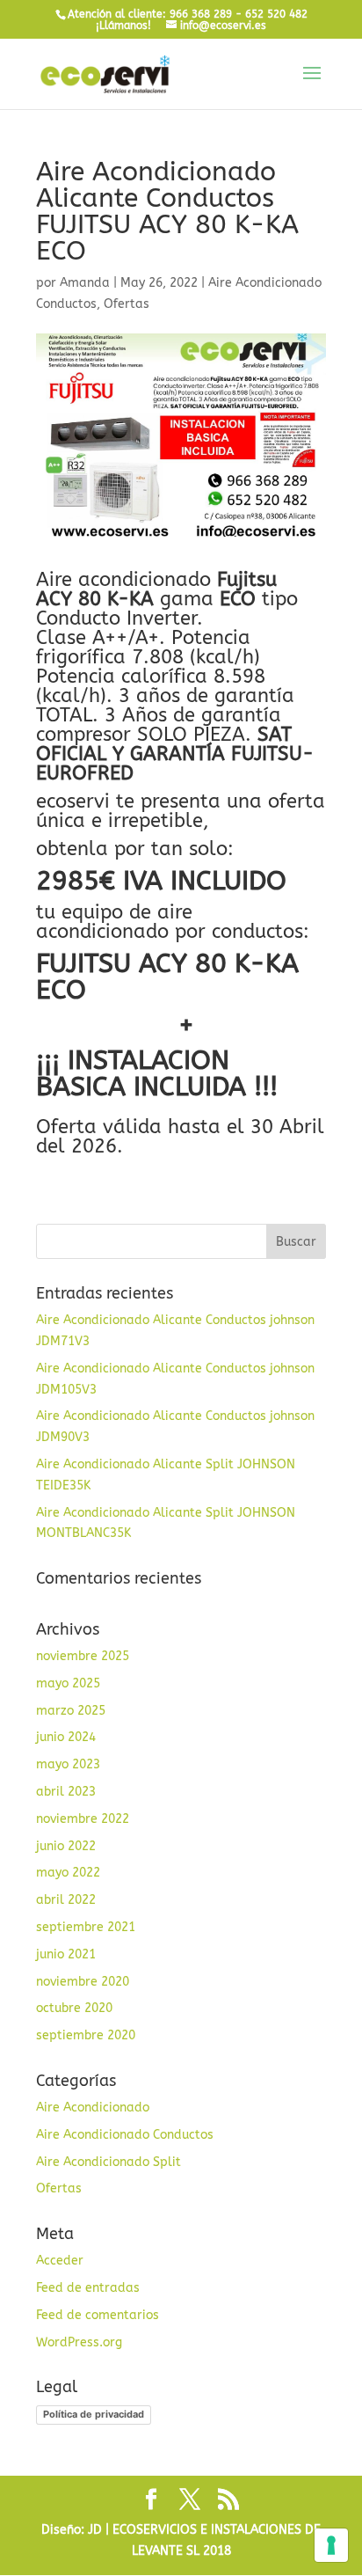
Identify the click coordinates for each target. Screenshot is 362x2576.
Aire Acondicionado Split (109, 2162)
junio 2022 (66, 1846)
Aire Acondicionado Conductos (125, 2135)
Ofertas (127, 304)
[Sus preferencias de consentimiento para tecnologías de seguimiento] (331, 2545)
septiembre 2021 (86, 1927)
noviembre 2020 (83, 1982)
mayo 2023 (68, 1764)
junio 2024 (66, 1737)
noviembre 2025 (83, 1656)
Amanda (85, 283)
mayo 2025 (68, 1683)
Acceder (60, 2261)
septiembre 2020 (86, 2035)
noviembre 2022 (83, 1819)
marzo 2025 (71, 1711)
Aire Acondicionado (93, 2108)
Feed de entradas (88, 2288)
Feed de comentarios (98, 2315)
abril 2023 (66, 1792)
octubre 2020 (74, 2008)
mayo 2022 (68, 1873)
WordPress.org (79, 2342)
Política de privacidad (94, 2414)
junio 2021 (66, 1954)
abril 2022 (66, 1900)
